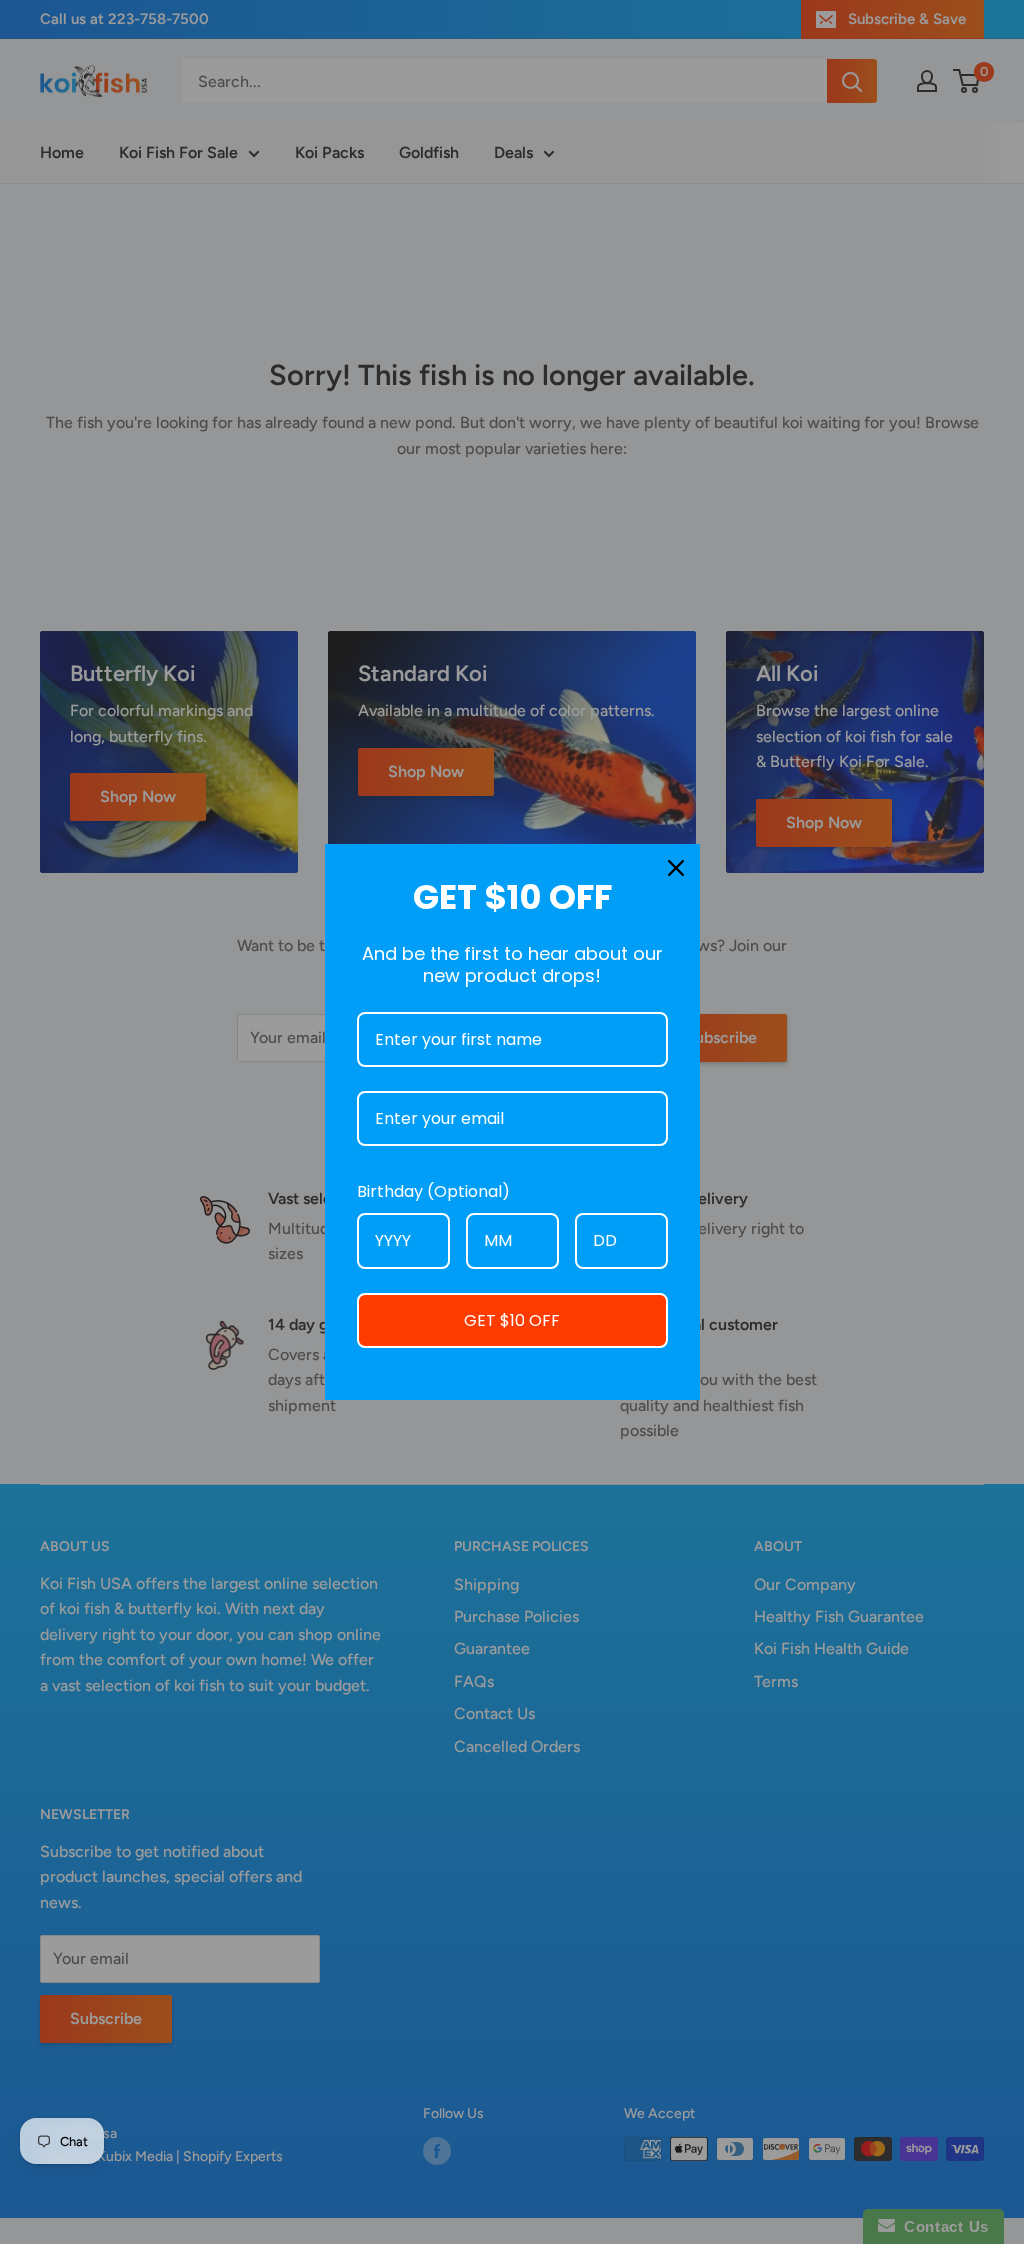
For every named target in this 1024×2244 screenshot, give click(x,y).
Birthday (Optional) (433, 1191)
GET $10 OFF (512, 1320)
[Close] (676, 868)
